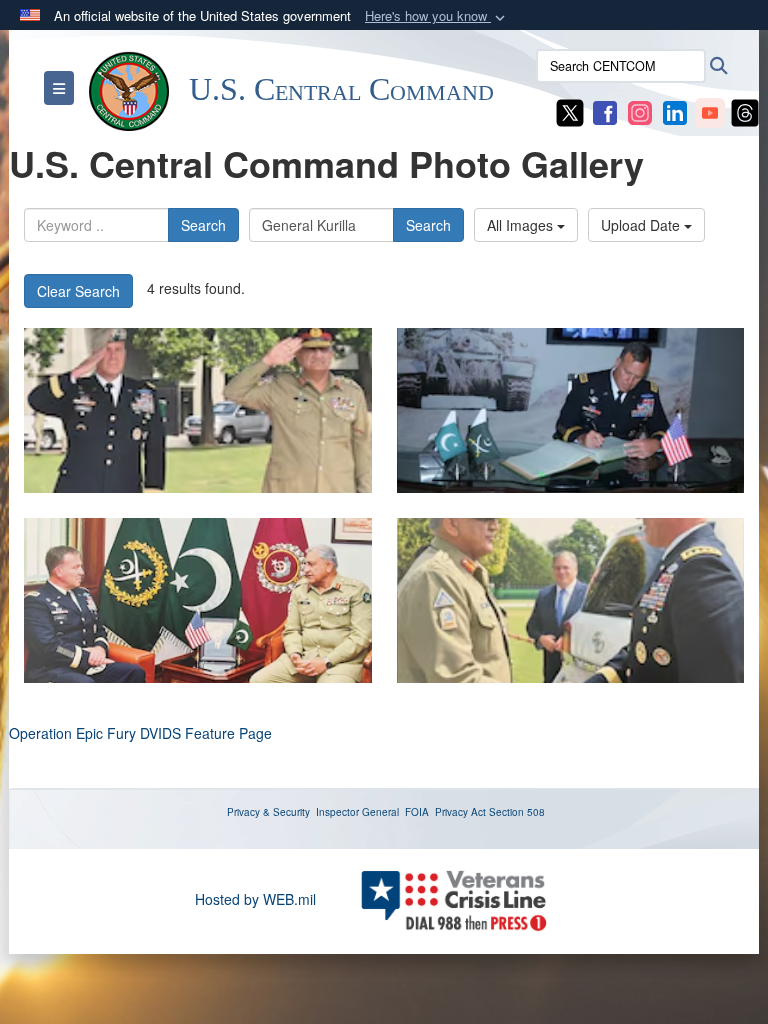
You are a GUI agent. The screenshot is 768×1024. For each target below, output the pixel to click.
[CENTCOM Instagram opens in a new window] (640, 111)
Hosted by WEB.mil (255, 899)
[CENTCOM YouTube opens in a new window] (710, 111)
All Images (522, 225)
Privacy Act (460, 812)
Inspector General (357, 812)
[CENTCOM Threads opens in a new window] (745, 111)
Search (203, 225)
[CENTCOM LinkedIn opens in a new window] (675, 111)
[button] (437, 16)
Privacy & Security (268, 812)
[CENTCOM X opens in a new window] (570, 111)
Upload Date (642, 225)
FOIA (417, 812)
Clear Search (78, 291)
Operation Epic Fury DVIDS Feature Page (140, 733)
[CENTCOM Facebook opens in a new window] (605, 111)
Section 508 (517, 812)
